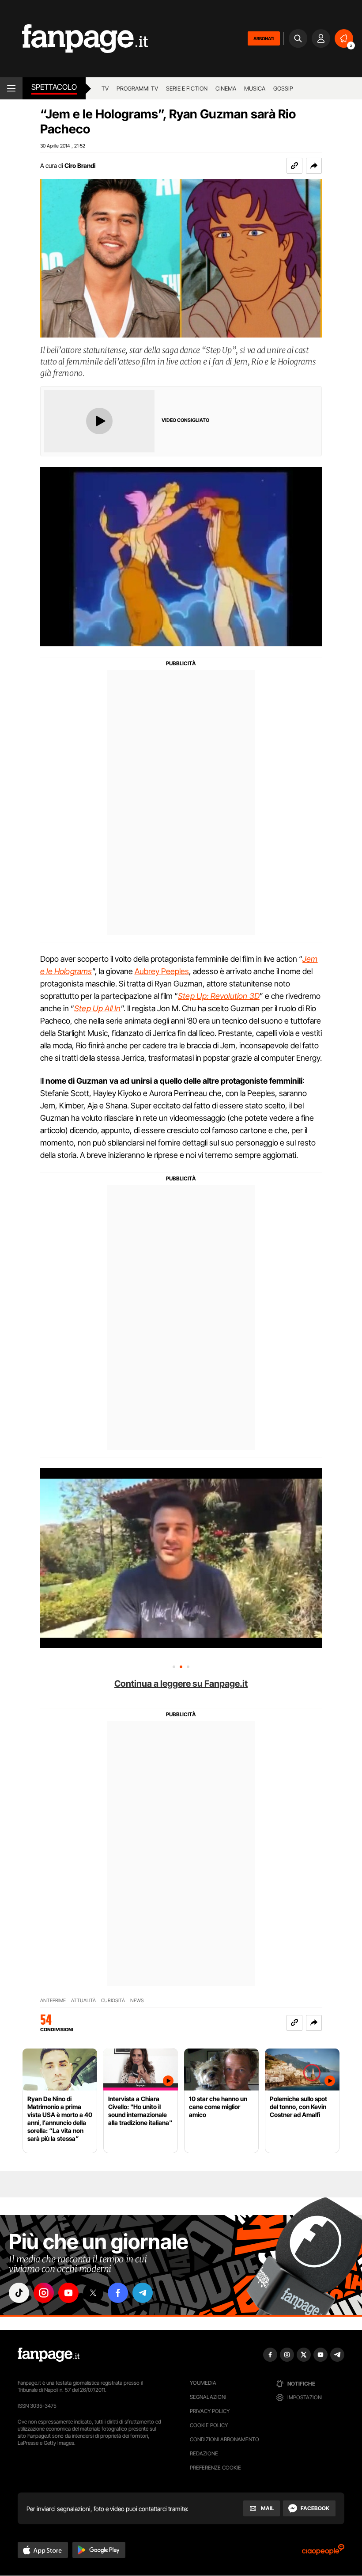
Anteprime (53, 2001)
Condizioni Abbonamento (224, 2439)
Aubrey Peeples (162, 971)
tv (105, 88)
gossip (283, 88)
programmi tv (137, 88)
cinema (226, 88)
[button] (314, 166)
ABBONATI (264, 38)
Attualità (83, 2001)
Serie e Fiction (187, 88)
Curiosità (113, 2001)
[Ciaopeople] (323, 2552)
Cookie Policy (209, 2425)
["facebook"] (118, 2293)
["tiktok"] (19, 2293)
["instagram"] (44, 2293)
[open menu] (11, 88)
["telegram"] (143, 2293)
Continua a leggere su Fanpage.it (181, 1684)
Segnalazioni (208, 2397)
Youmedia (203, 2383)
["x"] (93, 2293)
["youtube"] (68, 2293)
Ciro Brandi (80, 165)
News (137, 2001)
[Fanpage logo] (74, 39)
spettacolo (54, 87)
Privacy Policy (210, 2411)
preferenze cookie (215, 2468)
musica (255, 88)
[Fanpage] (49, 2355)
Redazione (204, 2453)
